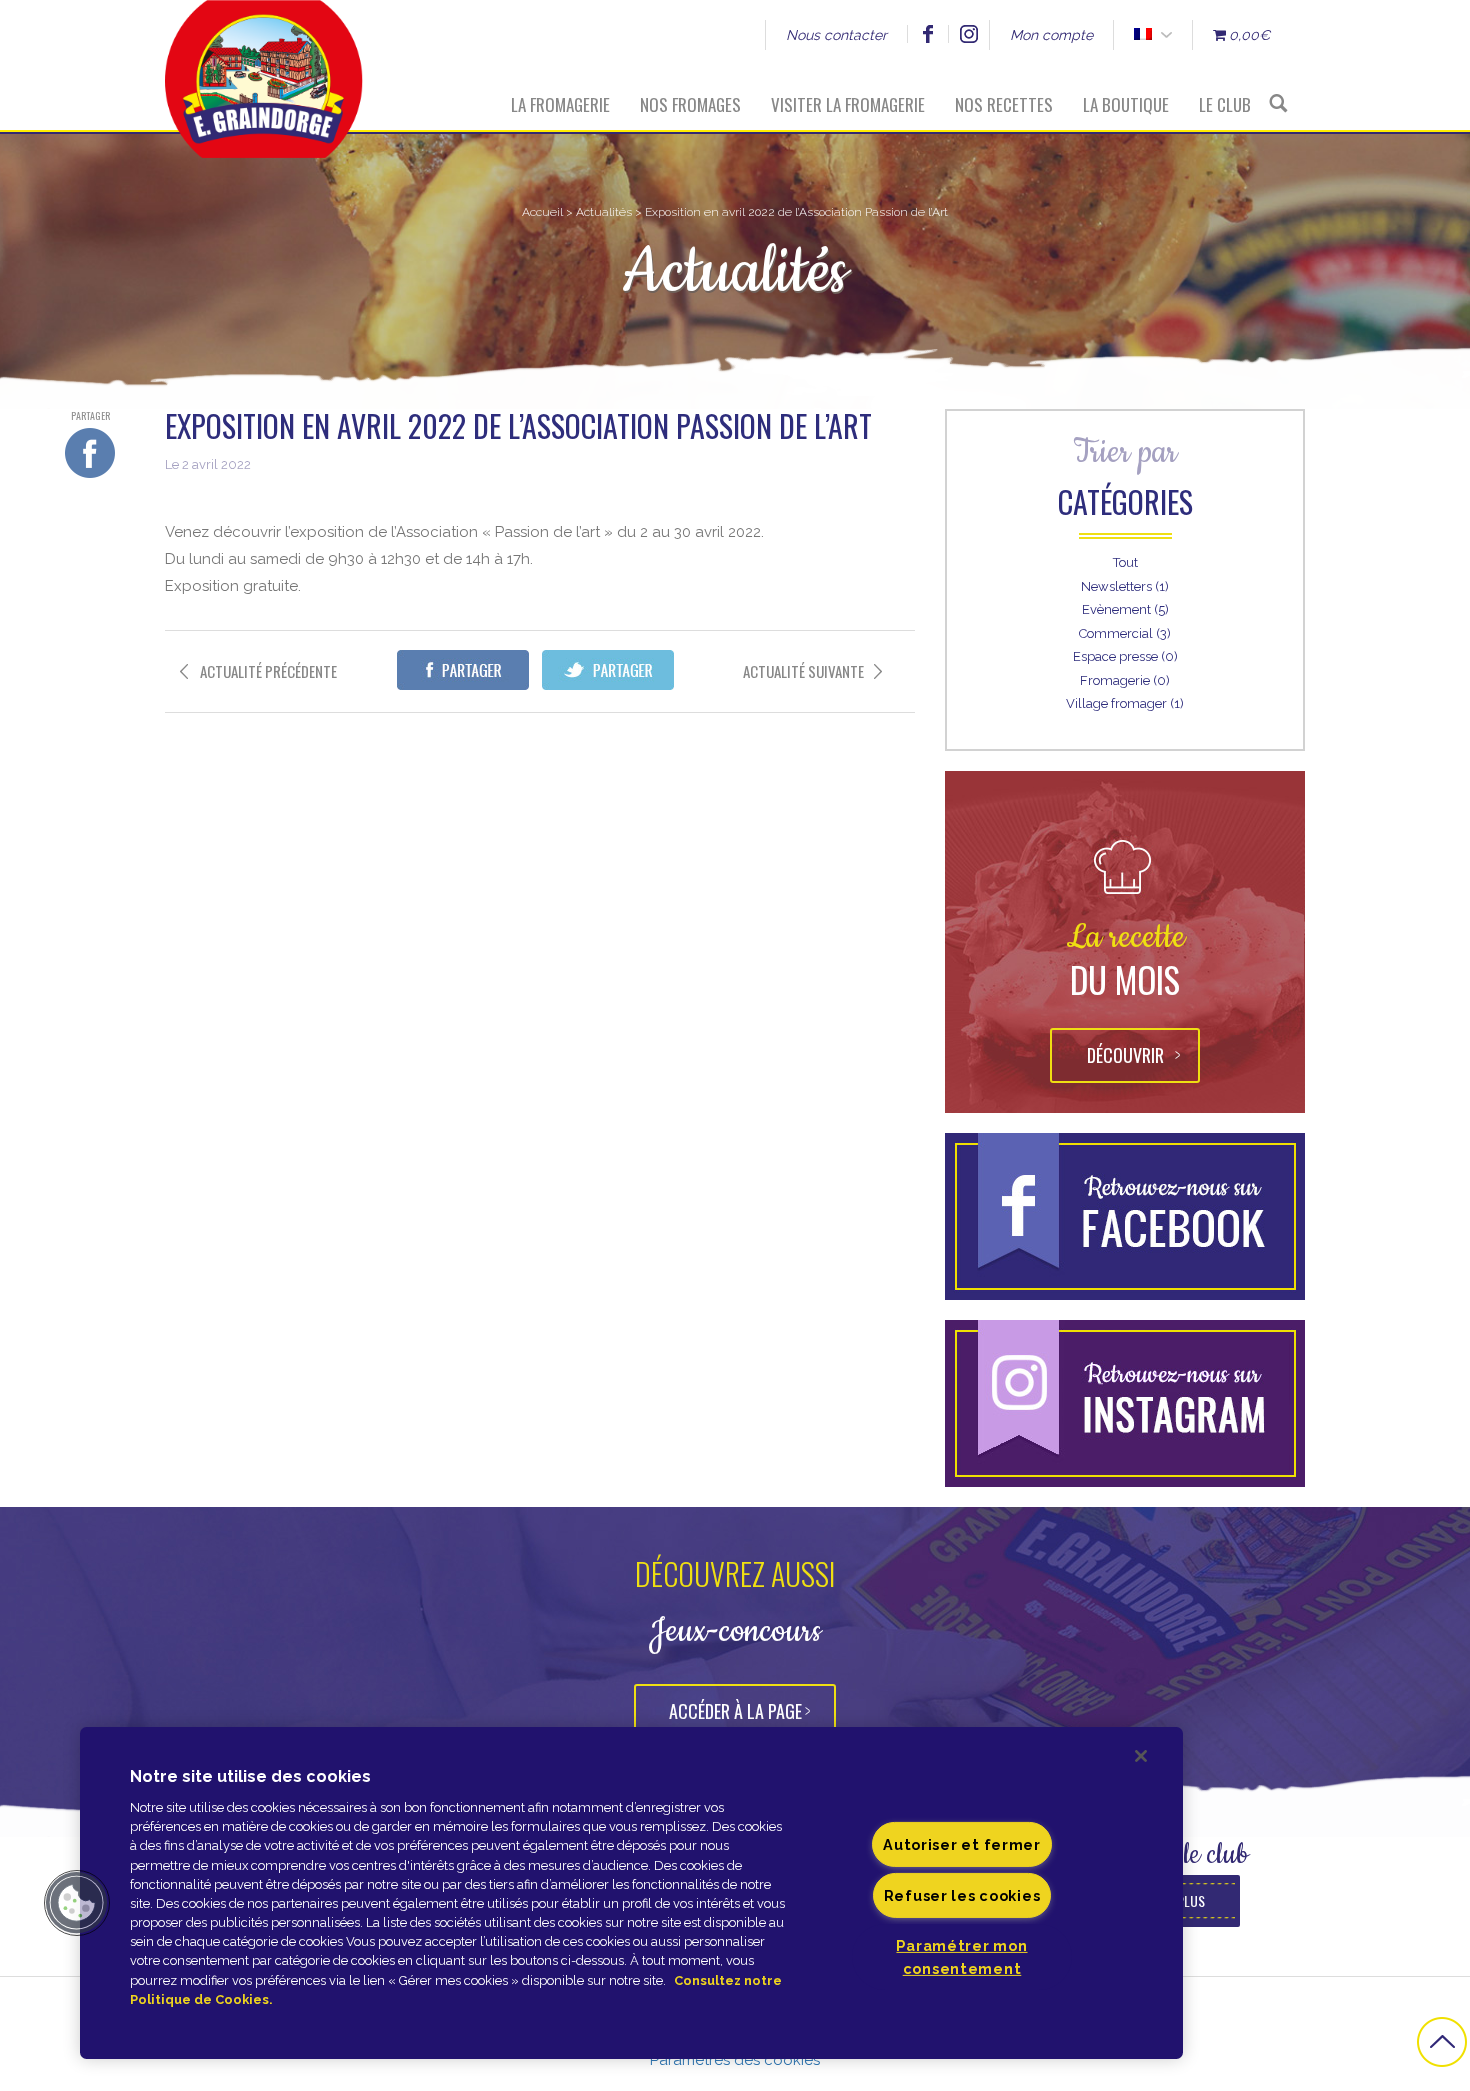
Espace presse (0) (1125, 656)
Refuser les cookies (962, 1895)
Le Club (1225, 104)
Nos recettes (1004, 104)
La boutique (1126, 104)
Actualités (604, 212)
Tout (1125, 562)
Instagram (968, 34)
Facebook (927, 34)
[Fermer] (1141, 1756)
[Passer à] (1142, 35)
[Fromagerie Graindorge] (264, 65)
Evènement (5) (1125, 609)
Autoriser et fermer (962, 1844)
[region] (631, 1893)
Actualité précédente (268, 671)
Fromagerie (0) (1125, 680)
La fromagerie (560, 104)
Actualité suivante (803, 671)
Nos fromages (690, 104)
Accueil (542, 212)
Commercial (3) (1125, 633)
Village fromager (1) (1125, 703)
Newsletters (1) (1125, 586)
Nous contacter (836, 35)
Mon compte (1051, 35)
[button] (77, 1903)
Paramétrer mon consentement (961, 1957)
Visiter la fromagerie (848, 104)
